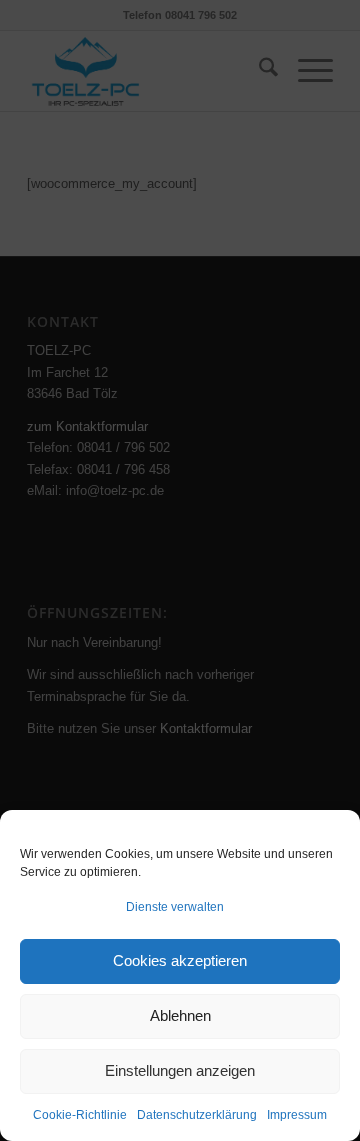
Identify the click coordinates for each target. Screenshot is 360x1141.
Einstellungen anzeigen (180, 1070)
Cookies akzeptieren (180, 960)
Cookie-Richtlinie (80, 1115)
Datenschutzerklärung (197, 1115)
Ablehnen (180, 1015)
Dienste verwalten (175, 907)
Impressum (297, 1115)
